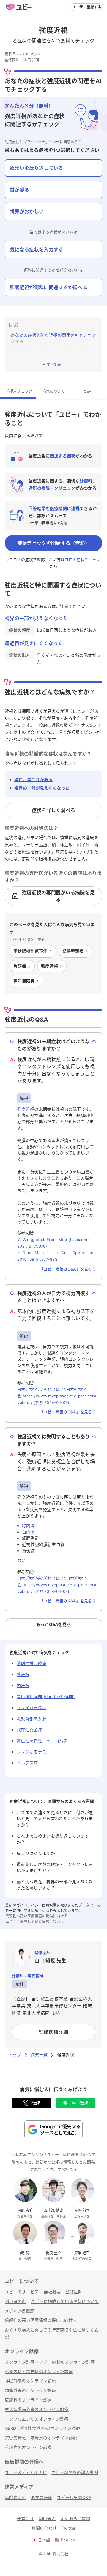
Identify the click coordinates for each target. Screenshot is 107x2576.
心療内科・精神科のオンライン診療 (39, 2371)
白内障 (28, 1532)
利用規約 (12, 142)
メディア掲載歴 (19, 2311)
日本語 (41, 2540)
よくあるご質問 (75, 2519)
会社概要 (52, 2292)
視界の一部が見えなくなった (42, 788)
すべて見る (67, 2169)
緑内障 (28, 1526)
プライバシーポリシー (41, 142)
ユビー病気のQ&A (74, 2497)
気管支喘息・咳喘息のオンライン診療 (41, 2438)
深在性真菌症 (29, 1730)
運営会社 (25, 2519)
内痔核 (23, 1685)
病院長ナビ (15, 2497)
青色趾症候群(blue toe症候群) (46, 1696)
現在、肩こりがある (33, 780)
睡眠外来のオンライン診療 (30, 2381)
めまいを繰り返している (37, 168)
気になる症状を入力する (37, 249)
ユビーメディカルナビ (26, 2472)
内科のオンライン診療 (73, 2362)
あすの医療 (42, 2497)
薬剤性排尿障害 (32, 1663)
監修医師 (74, 2292)
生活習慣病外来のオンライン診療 (37, 2409)
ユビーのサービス (22, 2292)
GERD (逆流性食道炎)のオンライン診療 (43, 2428)
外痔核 (23, 1674)
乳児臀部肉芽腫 (32, 1719)
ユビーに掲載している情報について (35, 1921)
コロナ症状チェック (82, 559)
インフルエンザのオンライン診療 (37, 2419)
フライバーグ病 (32, 1708)
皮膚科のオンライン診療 (28, 2400)
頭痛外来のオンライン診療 (30, 2390)
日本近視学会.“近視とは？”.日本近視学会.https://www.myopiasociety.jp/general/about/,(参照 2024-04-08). (57, 1396)
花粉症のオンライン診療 (28, 2447)
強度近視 (26, 1109)
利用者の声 (15, 2301)
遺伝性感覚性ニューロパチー (44, 1741)
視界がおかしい (27, 212)
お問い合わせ (44, 2528)
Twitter (69, 2528)
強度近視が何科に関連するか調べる (49, 287)
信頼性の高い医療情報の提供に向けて (36, 1916)
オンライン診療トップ (26, 2362)
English (65, 2540)
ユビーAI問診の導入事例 (75, 2472)
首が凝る (19, 190)
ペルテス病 (27, 1763)
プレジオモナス (32, 1752)
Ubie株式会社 (56, 2554)
